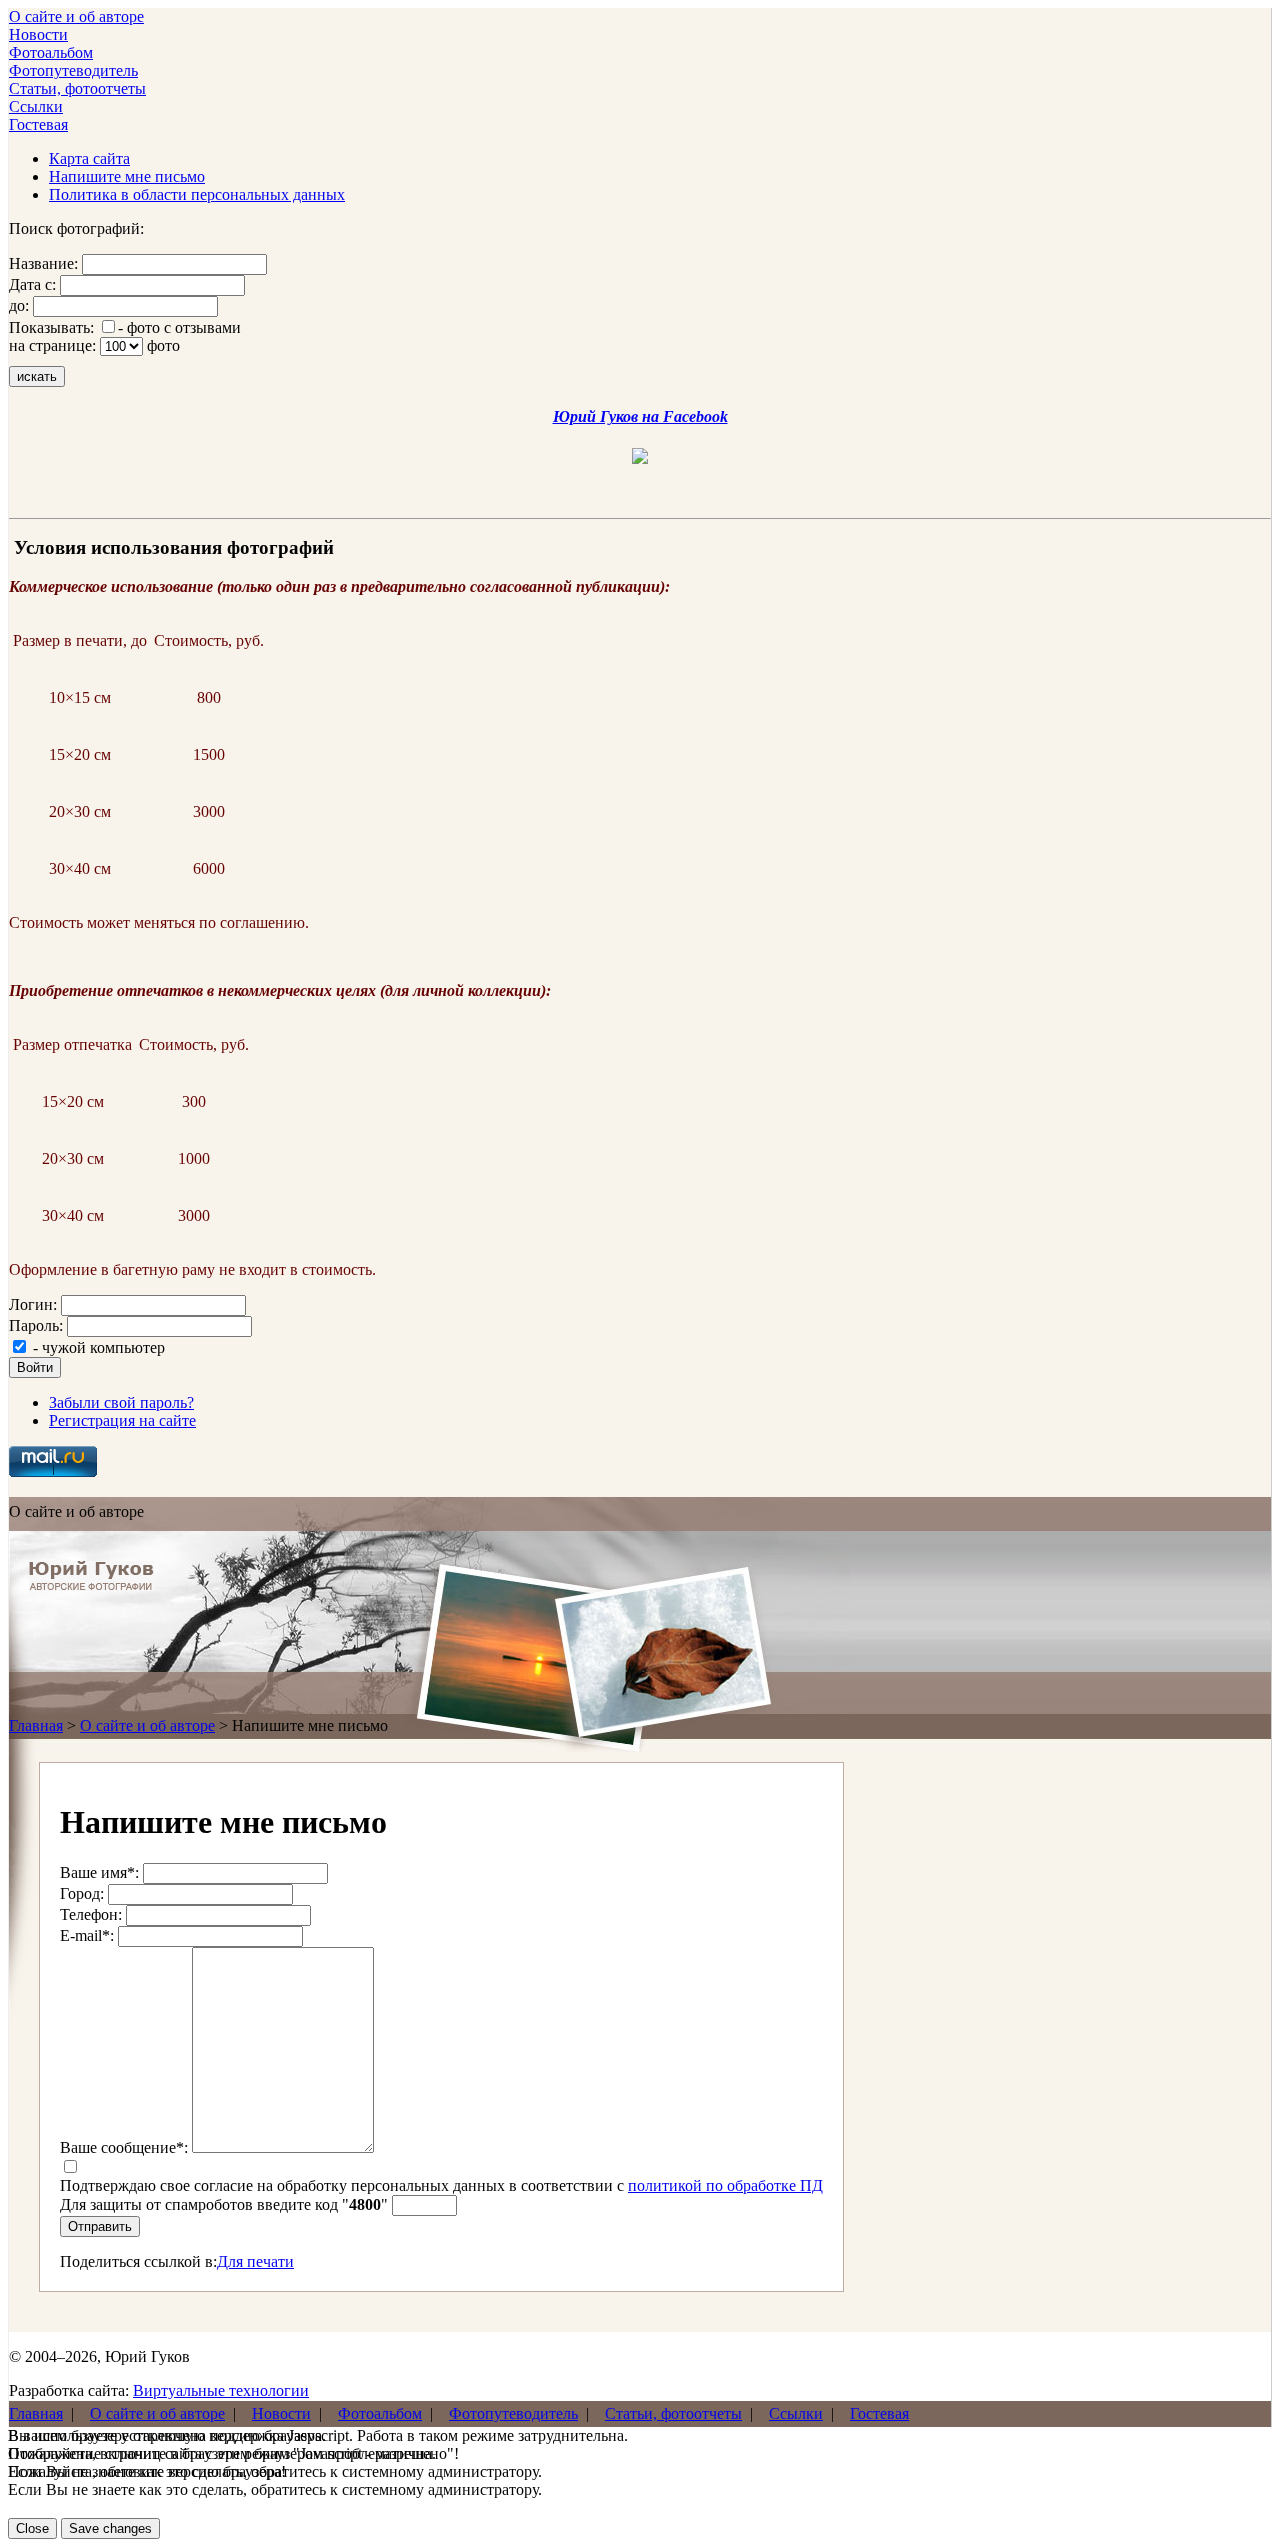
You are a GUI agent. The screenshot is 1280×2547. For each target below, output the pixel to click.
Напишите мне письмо (127, 176)
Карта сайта (89, 158)
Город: (82, 1893)
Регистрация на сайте (122, 1420)
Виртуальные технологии (221, 2390)
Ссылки (36, 106)
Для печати (255, 2261)
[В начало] (91, 1585)
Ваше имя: (99, 1872)
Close (32, 2528)
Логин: (33, 1304)
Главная (36, 1725)
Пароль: (36, 1325)
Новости (38, 34)
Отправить (100, 2226)
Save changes (110, 2528)
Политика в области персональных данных (197, 194)
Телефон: (91, 1914)
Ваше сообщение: (124, 2147)
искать (37, 376)
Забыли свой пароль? (121, 1402)
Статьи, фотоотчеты (77, 88)
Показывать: (51, 327)
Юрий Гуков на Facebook (640, 416)
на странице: (52, 345)
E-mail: (87, 1935)
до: (19, 305)
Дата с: (32, 284)
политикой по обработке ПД (725, 2185)
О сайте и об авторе (76, 16)
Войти (35, 1367)
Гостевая (38, 124)
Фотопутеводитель (73, 70)
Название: (43, 263)
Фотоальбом (51, 52)
